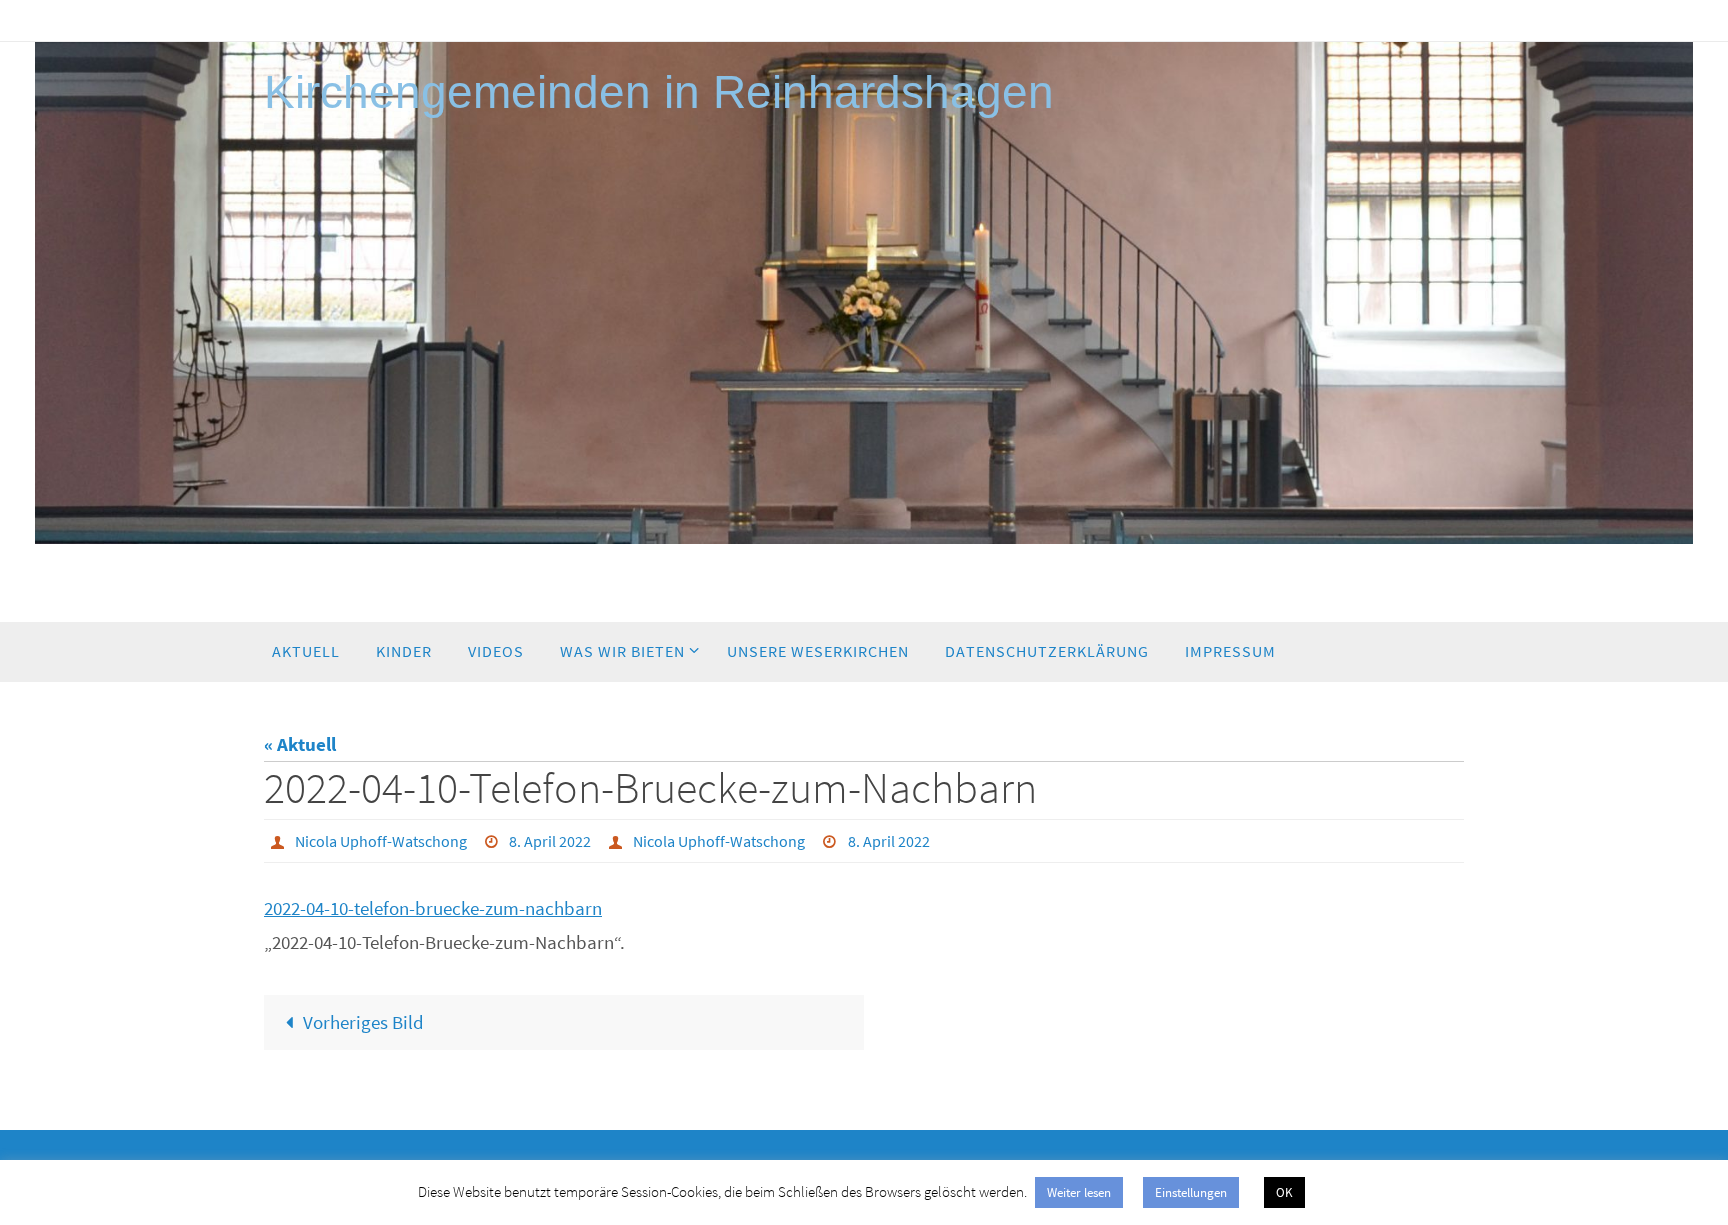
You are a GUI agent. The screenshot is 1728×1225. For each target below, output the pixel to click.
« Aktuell (300, 744)
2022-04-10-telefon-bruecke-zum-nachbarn (433, 908)
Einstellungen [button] (1191, 1192)
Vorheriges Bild (363, 1022)
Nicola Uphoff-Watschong (381, 841)
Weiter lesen (1079, 1192)
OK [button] (1284, 1192)
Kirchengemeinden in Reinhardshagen (659, 92)
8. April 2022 (550, 841)
